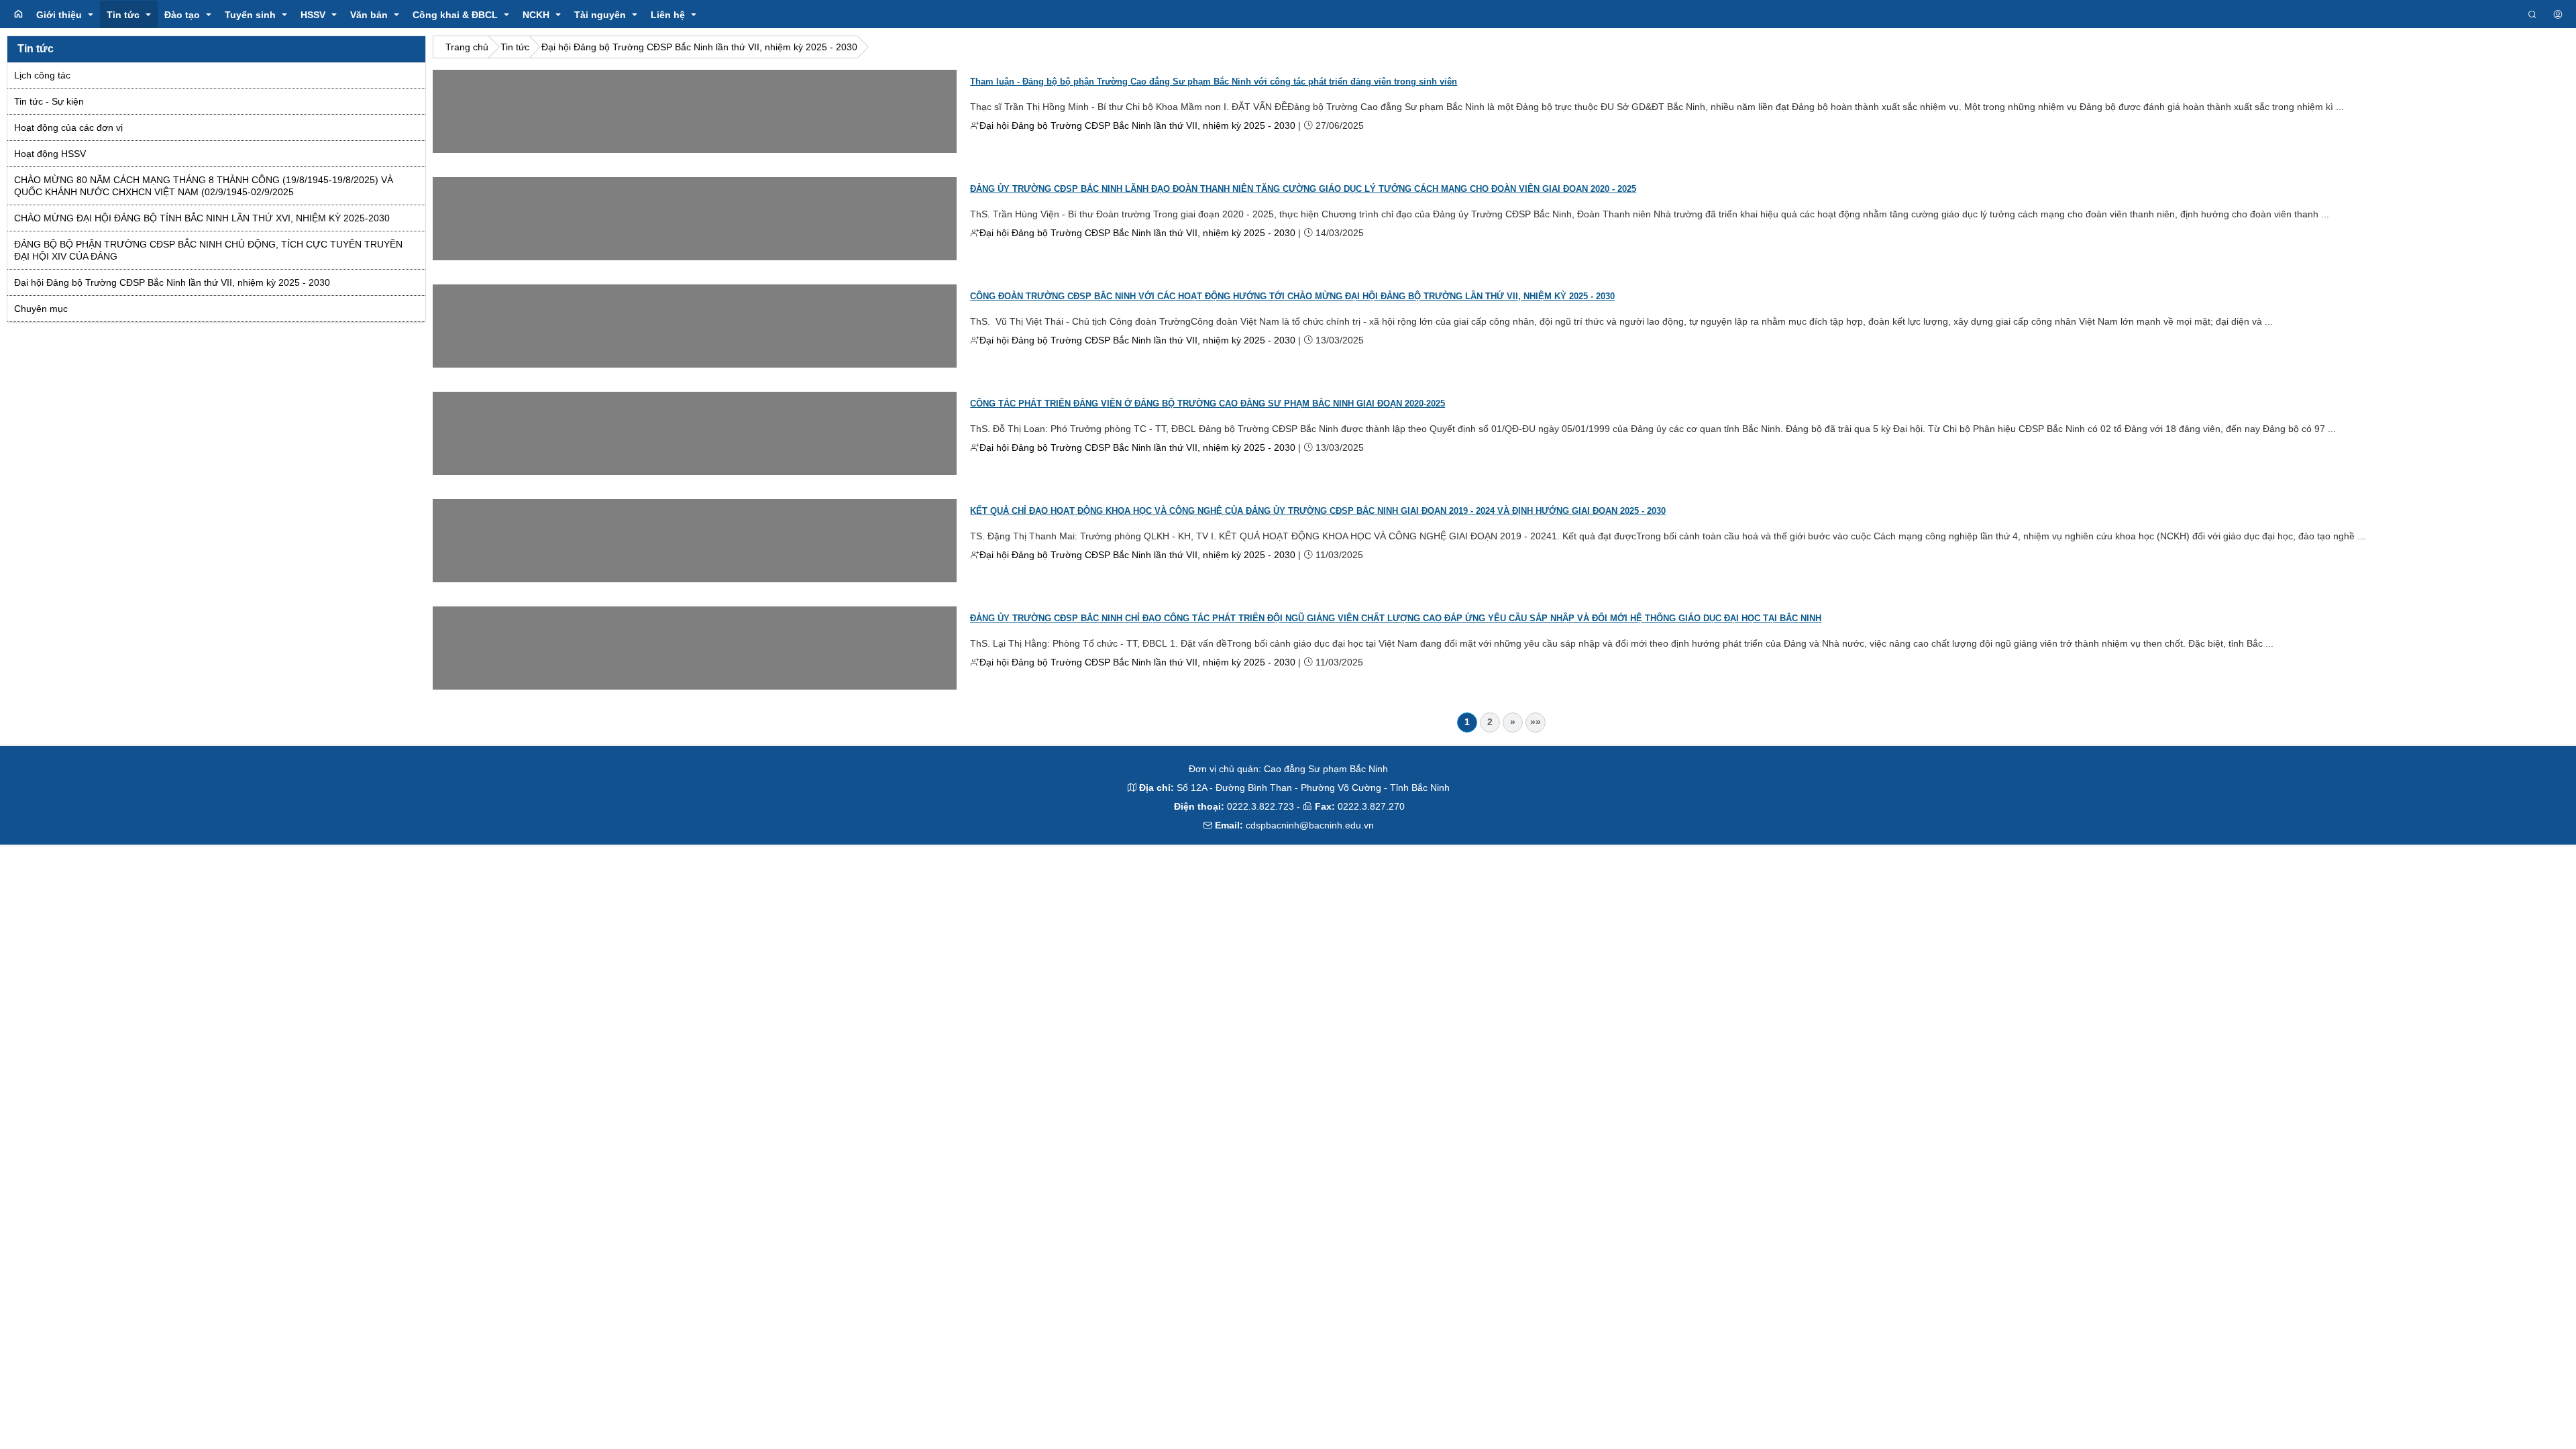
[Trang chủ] (18, 14)
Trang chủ (467, 47)
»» (1536, 722)
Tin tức (515, 47)
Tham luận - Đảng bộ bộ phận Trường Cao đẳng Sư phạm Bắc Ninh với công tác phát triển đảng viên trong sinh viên (1214, 82)
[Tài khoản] (2558, 15)
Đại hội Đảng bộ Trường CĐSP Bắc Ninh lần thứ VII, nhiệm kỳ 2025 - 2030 (699, 47)
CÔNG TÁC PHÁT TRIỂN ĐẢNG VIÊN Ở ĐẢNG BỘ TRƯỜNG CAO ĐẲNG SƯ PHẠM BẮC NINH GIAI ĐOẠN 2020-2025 (1207, 404)
